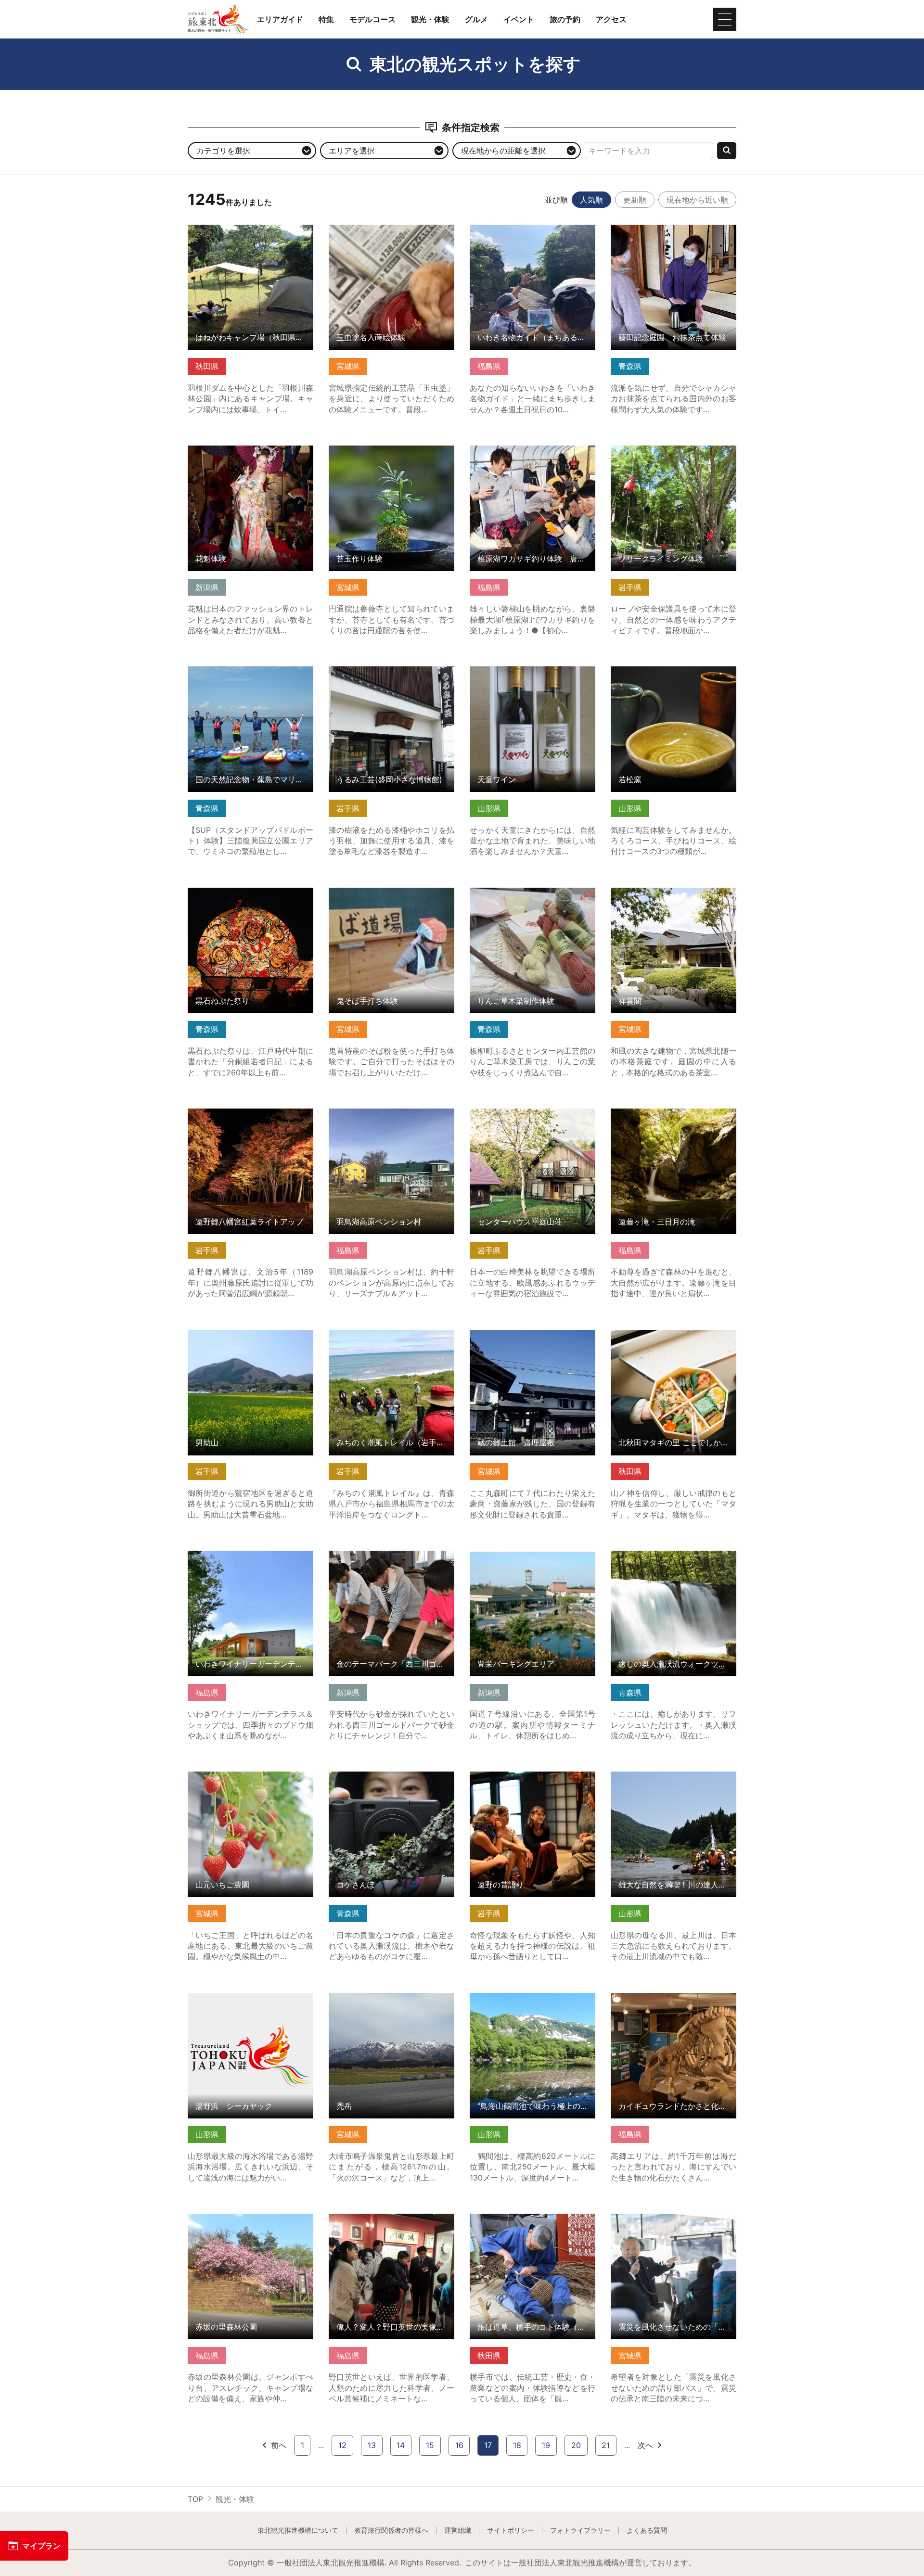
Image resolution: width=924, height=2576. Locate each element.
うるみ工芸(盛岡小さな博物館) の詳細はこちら (391, 676)
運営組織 (458, 2530)
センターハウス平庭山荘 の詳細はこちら (533, 1118)
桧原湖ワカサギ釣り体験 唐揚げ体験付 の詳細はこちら (533, 455)
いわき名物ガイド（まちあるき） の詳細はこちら (533, 234)
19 (546, 2445)
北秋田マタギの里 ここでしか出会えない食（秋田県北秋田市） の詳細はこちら (674, 1344)
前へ (279, 2445)
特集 (326, 19)
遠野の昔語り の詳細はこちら (521, 1776)
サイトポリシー (511, 2530)
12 (342, 2445)
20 (576, 2445)
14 (401, 2445)
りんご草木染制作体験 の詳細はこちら (533, 897)
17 (488, 2445)
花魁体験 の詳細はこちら (231, 450)
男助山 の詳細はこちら (227, 1334)
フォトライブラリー (580, 2530)
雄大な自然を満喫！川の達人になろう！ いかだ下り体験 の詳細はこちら (674, 1785)
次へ (645, 2445)
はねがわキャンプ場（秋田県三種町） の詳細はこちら (250, 234)
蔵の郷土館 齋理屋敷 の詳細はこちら (533, 1339)
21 (606, 2445)
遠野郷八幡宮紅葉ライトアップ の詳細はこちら (250, 1118)
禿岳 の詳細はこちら (365, 1997)
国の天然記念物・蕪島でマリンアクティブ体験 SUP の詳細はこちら (250, 676)
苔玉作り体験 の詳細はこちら (380, 450)
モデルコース (372, 19)
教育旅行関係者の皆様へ (391, 2530)
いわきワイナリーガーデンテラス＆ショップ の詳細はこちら (250, 1560)
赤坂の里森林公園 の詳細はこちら (247, 2218)
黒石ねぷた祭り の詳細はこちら (243, 892)
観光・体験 (430, 19)
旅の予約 (565, 19)
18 (517, 2445)
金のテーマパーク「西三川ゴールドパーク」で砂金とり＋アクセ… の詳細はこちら (391, 1564)
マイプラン (41, 2546)
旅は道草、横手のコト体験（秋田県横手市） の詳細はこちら (533, 2223)
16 (459, 2445)
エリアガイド (280, 19)
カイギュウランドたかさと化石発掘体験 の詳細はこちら (674, 2002)
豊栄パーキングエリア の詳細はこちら (533, 1560)
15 (430, 2445)
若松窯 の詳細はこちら (650, 671)
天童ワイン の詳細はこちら (517, 671)
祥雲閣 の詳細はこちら (650, 892)
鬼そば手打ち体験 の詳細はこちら (388, 892)
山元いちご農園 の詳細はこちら (243, 1776)
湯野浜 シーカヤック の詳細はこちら (250, 2002)
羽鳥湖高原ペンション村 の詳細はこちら (391, 1118)
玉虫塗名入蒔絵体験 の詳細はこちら (391, 229)
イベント (519, 19)
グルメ (476, 19)
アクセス (611, 19)
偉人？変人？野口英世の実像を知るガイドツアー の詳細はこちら (391, 2223)
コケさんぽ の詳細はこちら (376, 1776)
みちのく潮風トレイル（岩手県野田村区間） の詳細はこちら (391, 1339)
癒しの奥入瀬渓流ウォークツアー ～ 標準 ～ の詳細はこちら (674, 1560)
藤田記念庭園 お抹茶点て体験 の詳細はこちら (674, 234)
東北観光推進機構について (298, 2530)
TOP (195, 2499)
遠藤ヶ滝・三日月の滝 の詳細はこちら (674, 1118)
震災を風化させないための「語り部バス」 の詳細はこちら (674, 2223)
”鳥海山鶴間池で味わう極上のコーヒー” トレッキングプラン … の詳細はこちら (533, 2007)
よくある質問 (647, 2530)
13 (372, 2445)
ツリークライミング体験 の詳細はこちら (674, 455)
